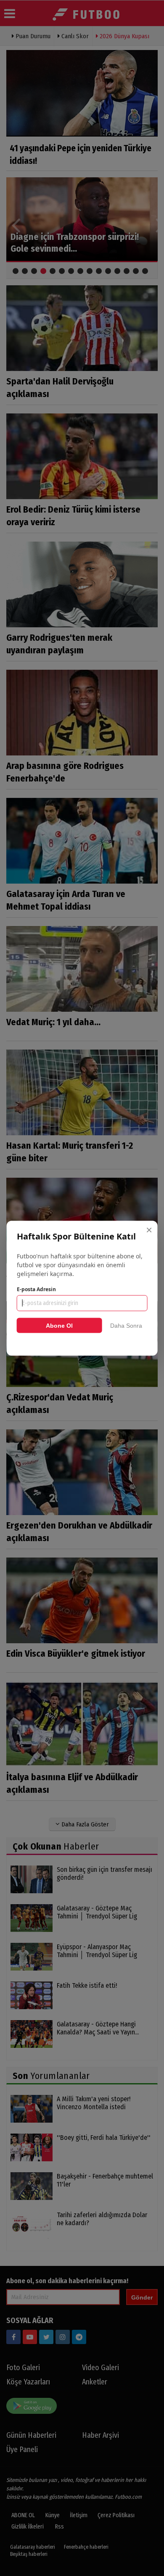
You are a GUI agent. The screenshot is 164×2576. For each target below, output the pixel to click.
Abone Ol (59, 1325)
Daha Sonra (126, 1325)
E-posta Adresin (36, 1289)
